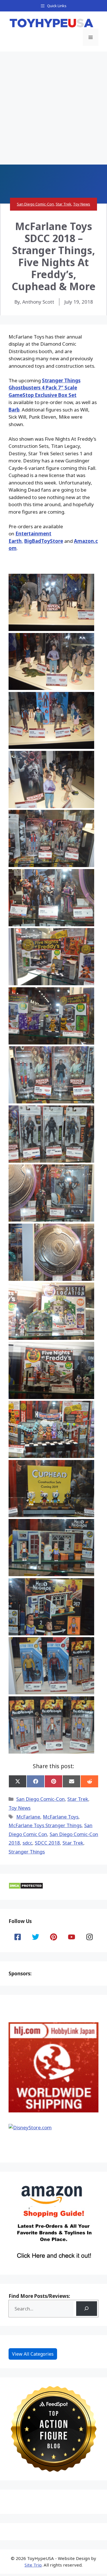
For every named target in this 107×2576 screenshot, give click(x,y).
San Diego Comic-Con (35, 204)
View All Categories (33, 2354)
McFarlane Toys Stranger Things (45, 1825)
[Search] (87, 2309)
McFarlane (28, 1817)
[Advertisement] (53, 108)
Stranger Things (27, 1852)
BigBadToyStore (44, 541)
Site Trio (33, 2565)
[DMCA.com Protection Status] (26, 1887)
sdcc (27, 1843)
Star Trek (63, 204)
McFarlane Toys (61, 1817)
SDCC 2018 (47, 1843)
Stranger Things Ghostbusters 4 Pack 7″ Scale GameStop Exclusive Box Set (45, 388)
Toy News (82, 204)
